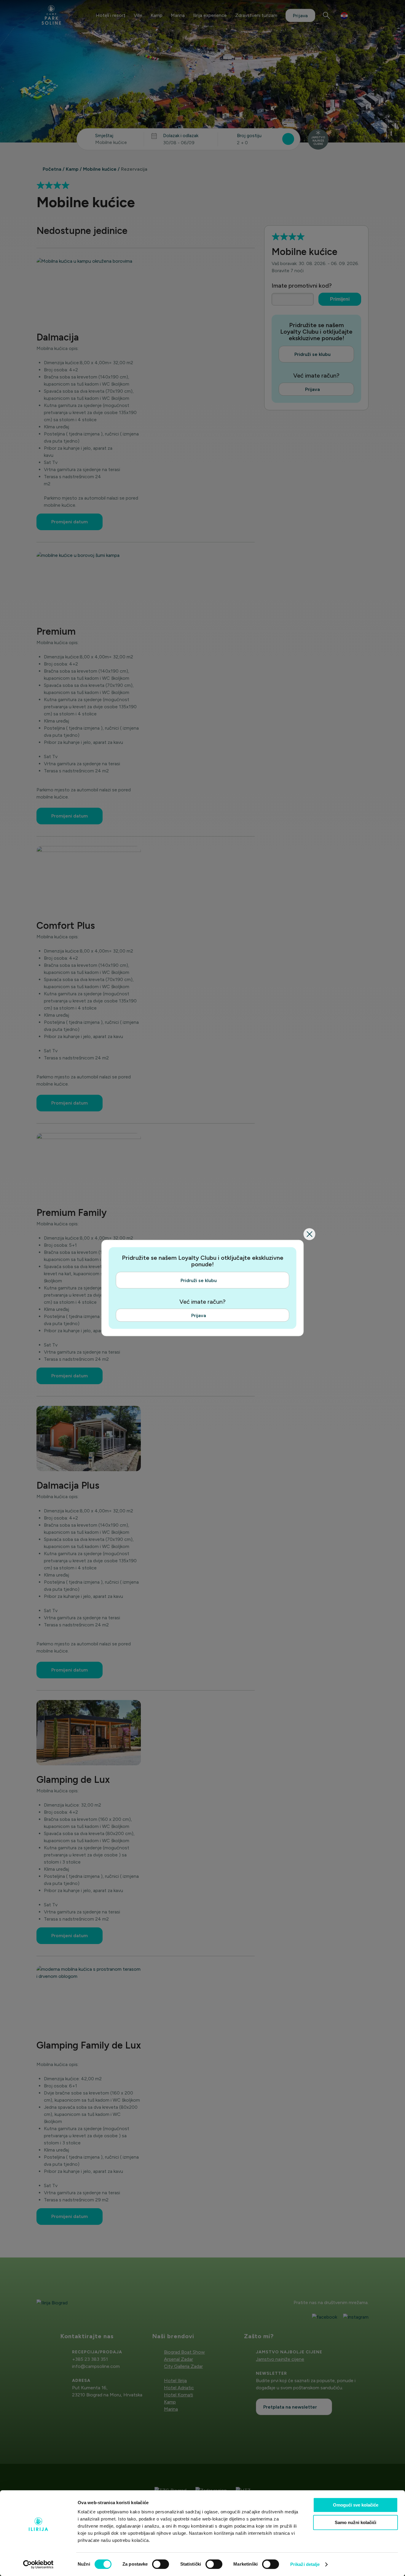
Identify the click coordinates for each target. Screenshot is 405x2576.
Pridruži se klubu (199, 1280)
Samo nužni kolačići (355, 2522)
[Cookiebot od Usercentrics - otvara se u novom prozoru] (38, 2564)
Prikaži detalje (305, 2564)
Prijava (199, 1315)
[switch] (161, 2564)
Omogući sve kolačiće (356, 2505)
